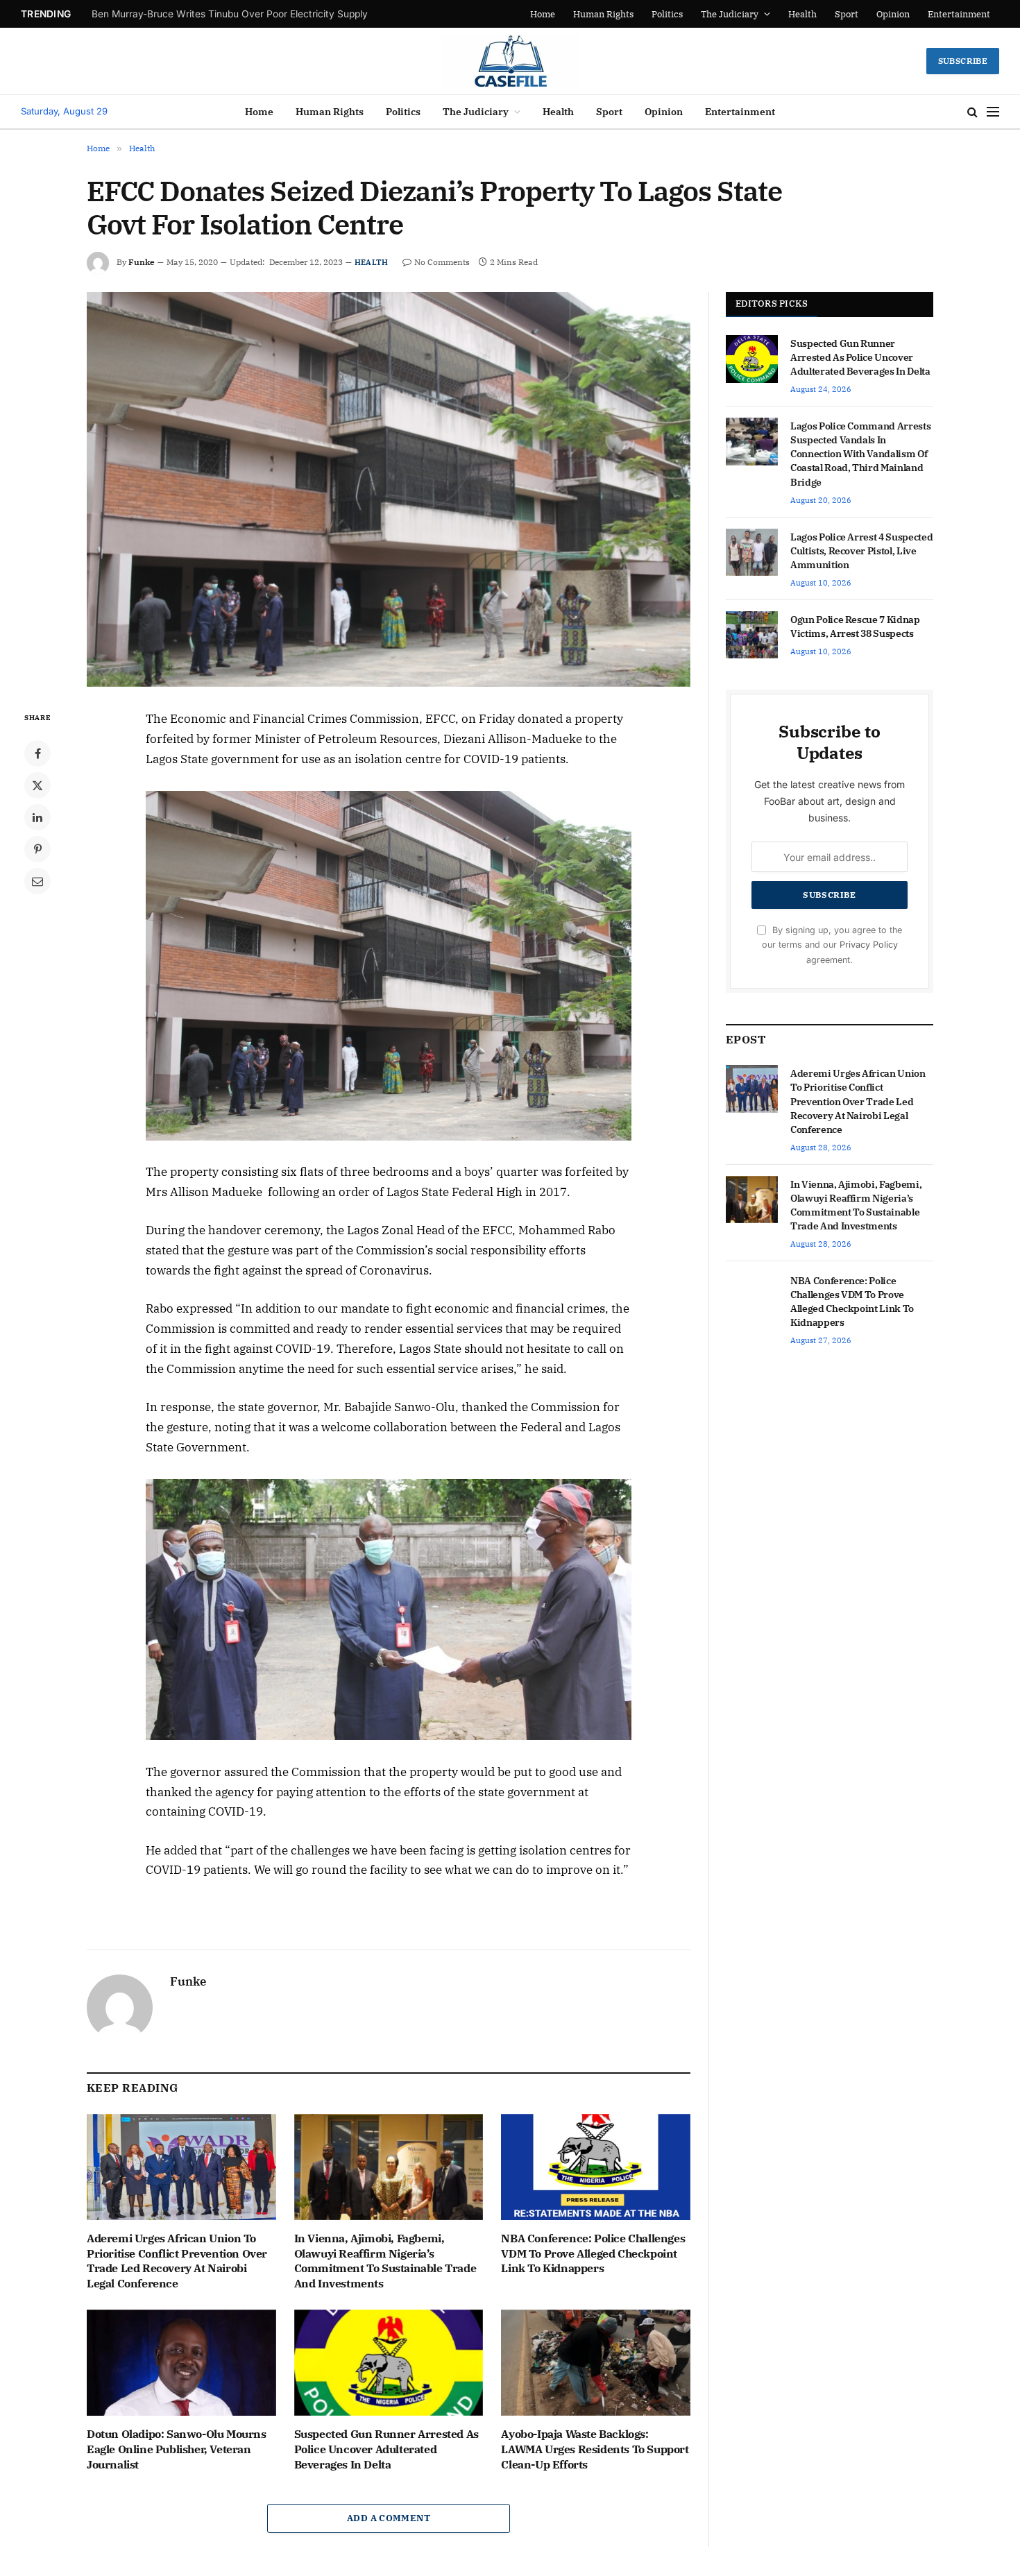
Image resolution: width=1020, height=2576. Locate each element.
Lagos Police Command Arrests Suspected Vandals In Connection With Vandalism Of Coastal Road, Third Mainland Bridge (860, 454)
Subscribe (963, 61)
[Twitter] (37, 785)
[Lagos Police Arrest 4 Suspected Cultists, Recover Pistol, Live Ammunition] (752, 552)
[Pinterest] (37, 849)
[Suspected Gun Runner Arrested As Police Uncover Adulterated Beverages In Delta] (389, 2363)
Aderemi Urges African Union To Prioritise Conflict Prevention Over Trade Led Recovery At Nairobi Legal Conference (194, 21)
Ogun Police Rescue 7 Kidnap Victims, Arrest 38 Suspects (855, 626)
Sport (847, 14)
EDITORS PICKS (772, 304)
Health (802, 14)
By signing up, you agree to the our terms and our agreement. (832, 945)
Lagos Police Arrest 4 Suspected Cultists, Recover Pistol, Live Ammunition (861, 551)
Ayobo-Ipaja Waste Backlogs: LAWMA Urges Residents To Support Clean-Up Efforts (595, 2449)
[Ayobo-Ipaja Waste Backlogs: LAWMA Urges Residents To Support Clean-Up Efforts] (596, 2363)
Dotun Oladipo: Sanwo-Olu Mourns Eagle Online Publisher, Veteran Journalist (177, 2449)
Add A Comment (389, 2518)
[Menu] (993, 112)
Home (590, 14)
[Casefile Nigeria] (510, 61)
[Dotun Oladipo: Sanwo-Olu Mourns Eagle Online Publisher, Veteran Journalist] (181, 2363)
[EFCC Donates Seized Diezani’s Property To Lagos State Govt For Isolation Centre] (389, 489)
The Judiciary (739, 14)
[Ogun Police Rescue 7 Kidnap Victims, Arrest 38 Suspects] (752, 635)
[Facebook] (37, 753)
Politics (685, 14)
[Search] (972, 112)
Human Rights (636, 14)
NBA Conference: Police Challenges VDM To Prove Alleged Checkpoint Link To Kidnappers (593, 2253)
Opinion (893, 14)
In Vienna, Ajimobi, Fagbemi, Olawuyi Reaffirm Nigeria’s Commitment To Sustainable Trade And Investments (385, 2261)
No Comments (442, 262)
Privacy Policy (869, 945)
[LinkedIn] (37, 817)
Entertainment (959, 14)
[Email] (37, 881)
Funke (142, 262)
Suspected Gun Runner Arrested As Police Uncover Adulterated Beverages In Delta (386, 2449)
